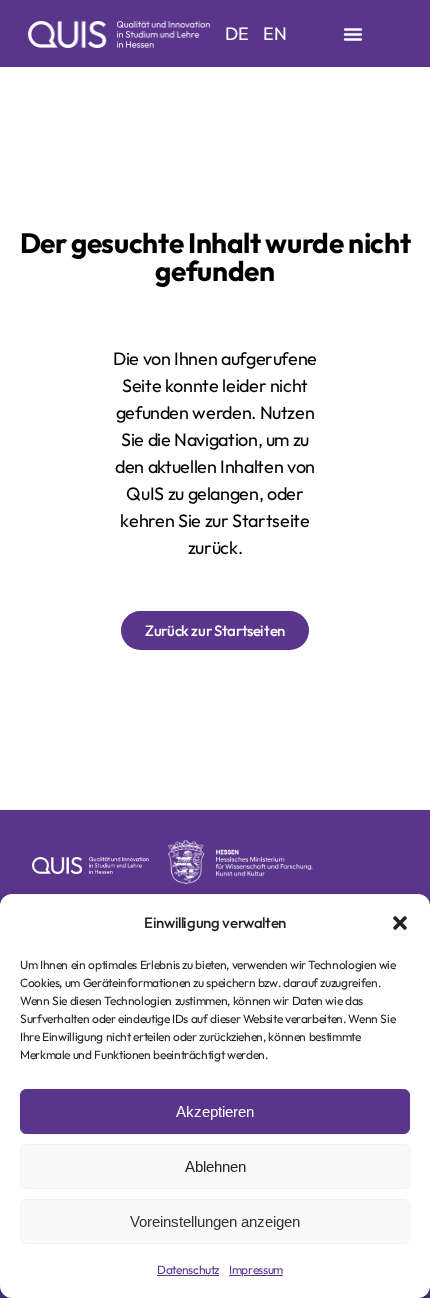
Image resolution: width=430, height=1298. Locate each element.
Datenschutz (188, 1269)
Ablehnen (215, 1166)
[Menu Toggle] (353, 34)
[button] (400, 923)
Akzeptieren (215, 1111)
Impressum (256, 1269)
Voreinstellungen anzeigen (215, 1221)
